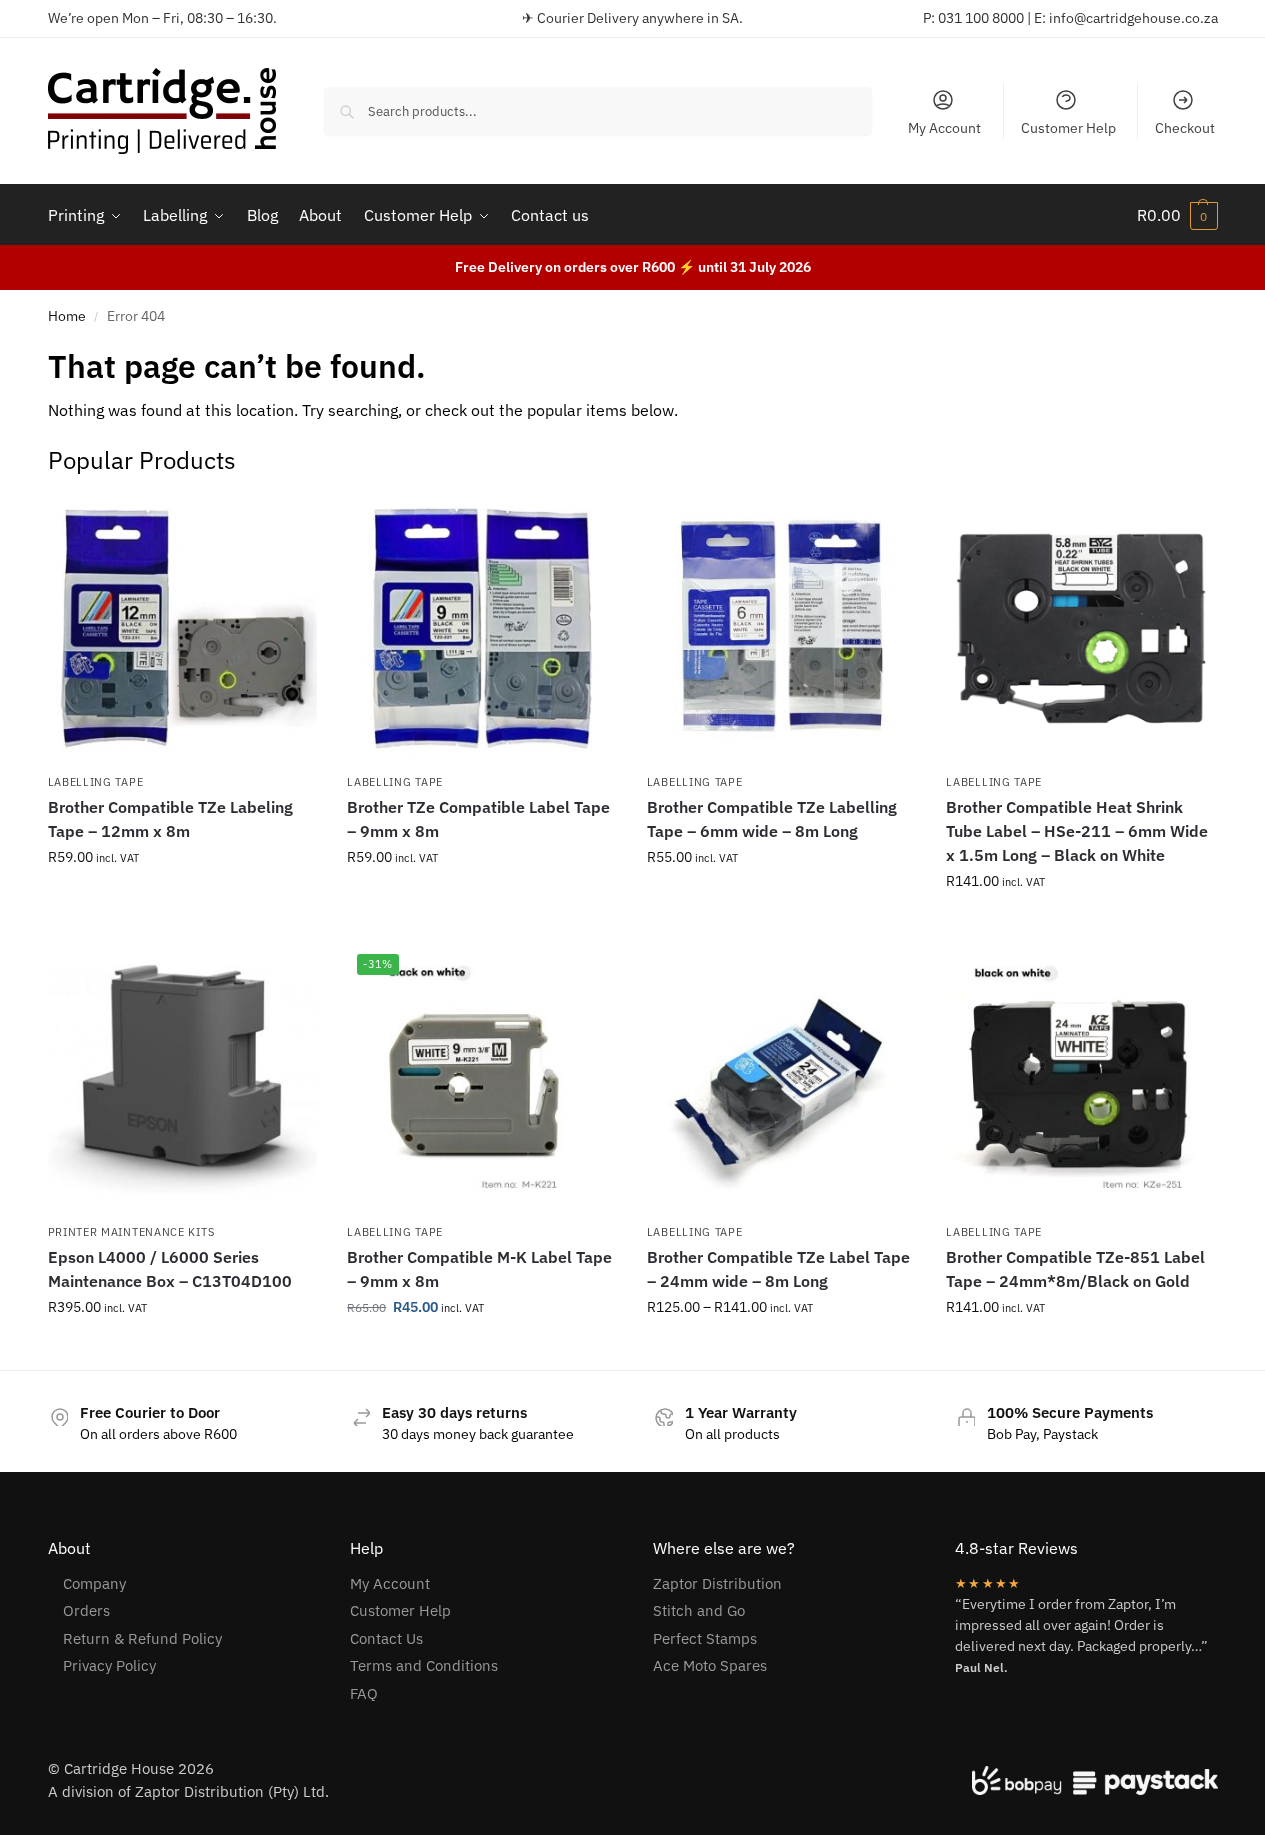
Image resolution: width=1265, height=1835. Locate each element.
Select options (182, 900)
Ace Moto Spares (710, 1665)
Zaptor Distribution (717, 1583)
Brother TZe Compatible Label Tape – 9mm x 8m (478, 819)
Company (94, 1583)
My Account (944, 128)
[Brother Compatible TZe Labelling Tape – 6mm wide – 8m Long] (782, 629)
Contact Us (386, 1638)
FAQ (364, 1693)
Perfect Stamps (705, 1638)
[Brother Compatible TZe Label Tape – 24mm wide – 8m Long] (782, 1079)
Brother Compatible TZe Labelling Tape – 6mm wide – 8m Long (772, 819)
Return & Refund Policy (142, 1638)
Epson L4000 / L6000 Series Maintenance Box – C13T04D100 (170, 1269)
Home (67, 316)
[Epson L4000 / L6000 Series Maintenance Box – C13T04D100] (183, 1079)
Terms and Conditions (424, 1665)
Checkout (1185, 128)
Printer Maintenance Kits (131, 1232)
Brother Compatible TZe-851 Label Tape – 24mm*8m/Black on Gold (1075, 1269)
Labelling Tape (96, 782)
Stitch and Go (699, 1610)
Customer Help (1068, 128)
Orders (86, 1610)
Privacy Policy (109, 1665)
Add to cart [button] (1081, 924)
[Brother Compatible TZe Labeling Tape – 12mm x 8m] (183, 629)
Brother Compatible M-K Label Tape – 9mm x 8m (479, 1269)
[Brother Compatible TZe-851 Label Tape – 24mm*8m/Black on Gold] (1081, 1079)
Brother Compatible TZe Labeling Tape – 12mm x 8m (170, 819)
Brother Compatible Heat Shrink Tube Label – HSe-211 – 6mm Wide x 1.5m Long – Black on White (1077, 831)
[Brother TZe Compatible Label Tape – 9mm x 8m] (482, 629)
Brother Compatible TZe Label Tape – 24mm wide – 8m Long (778, 1269)
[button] (1177, 215)
